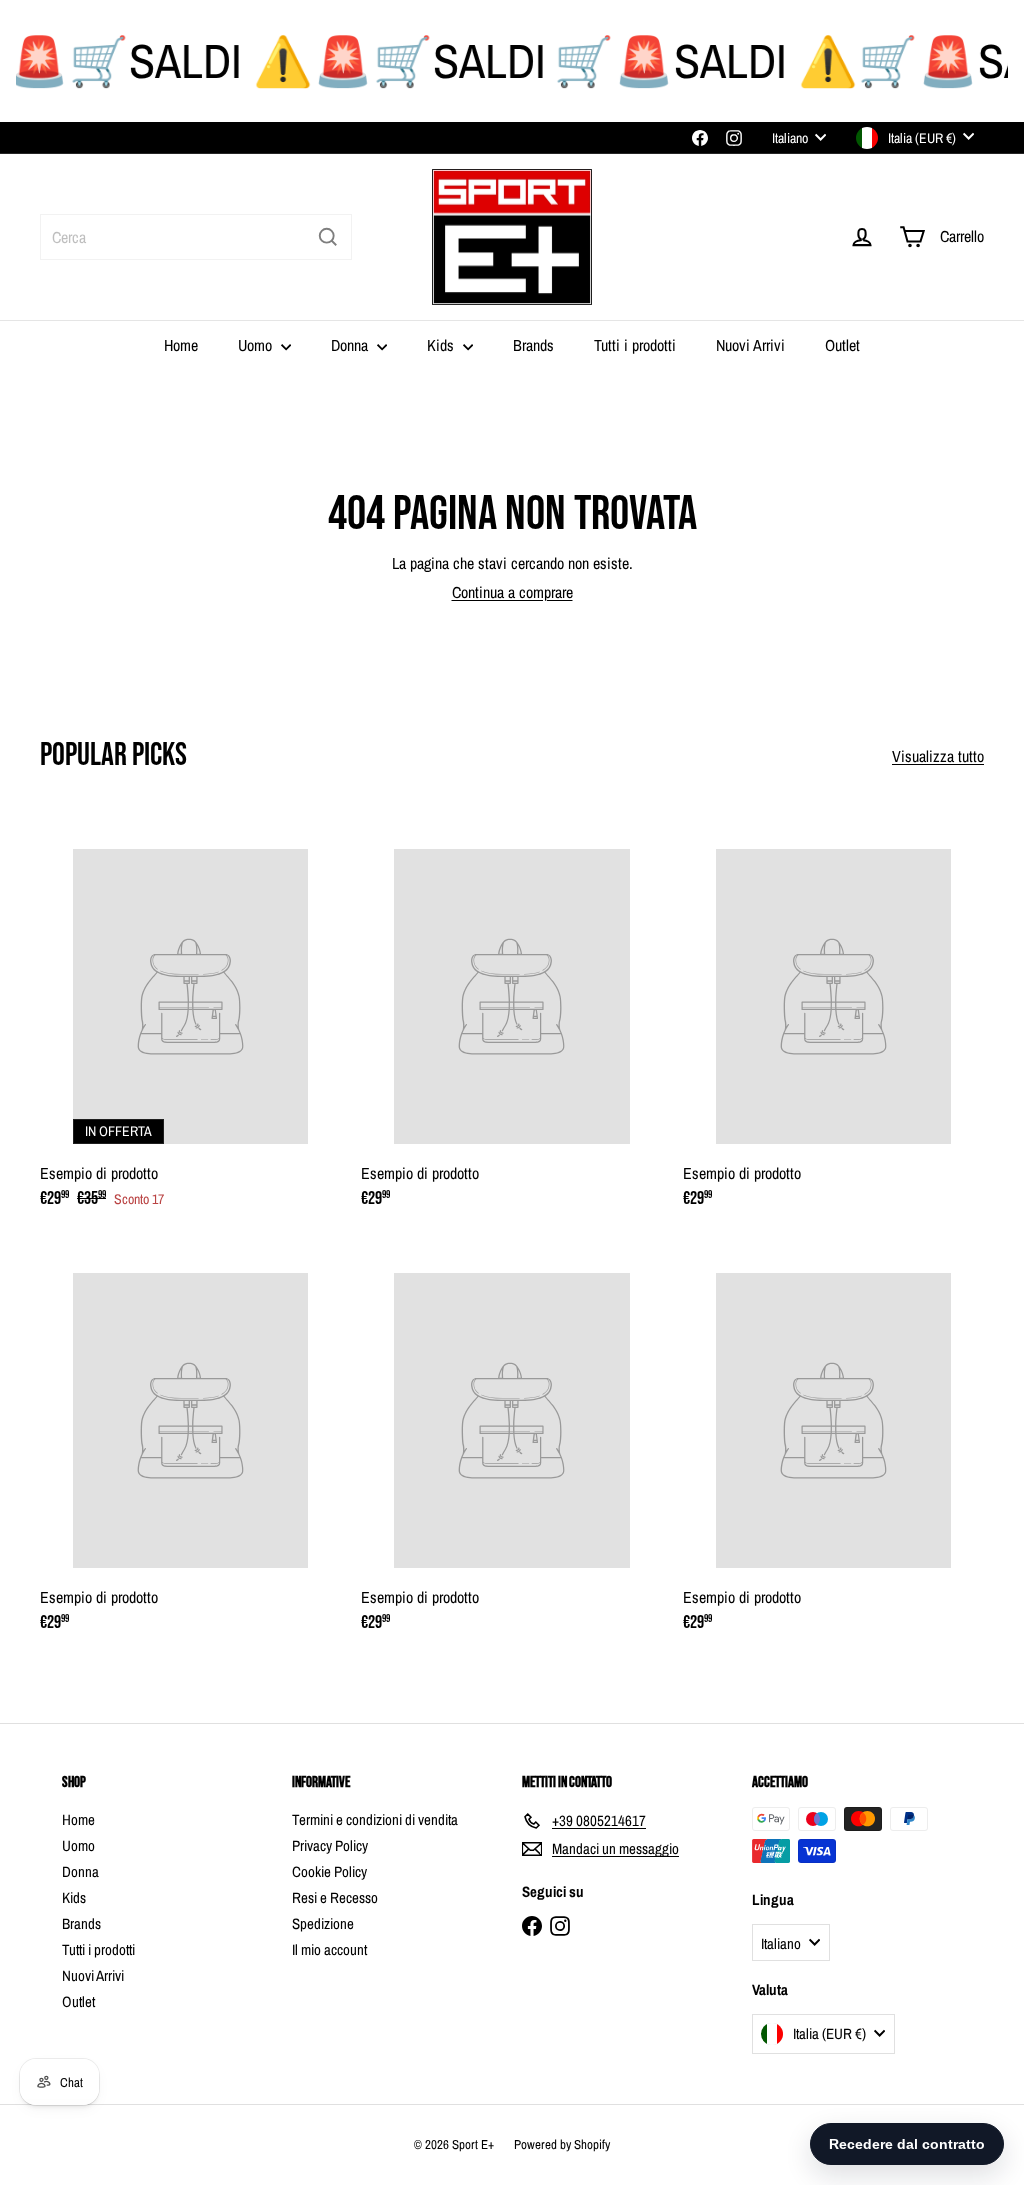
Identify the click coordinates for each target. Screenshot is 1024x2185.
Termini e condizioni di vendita (375, 1819)
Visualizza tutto (938, 756)
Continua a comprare (512, 592)
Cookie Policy (329, 1871)
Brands (533, 345)
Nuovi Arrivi (750, 345)
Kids (442, 345)
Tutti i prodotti (635, 345)
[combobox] (196, 237)
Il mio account (329, 1949)
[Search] (328, 237)
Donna (351, 345)
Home (181, 345)
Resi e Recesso (335, 1897)
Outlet (842, 345)
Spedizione (323, 1923)
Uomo (257, 345)
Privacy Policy (330, 1845)
